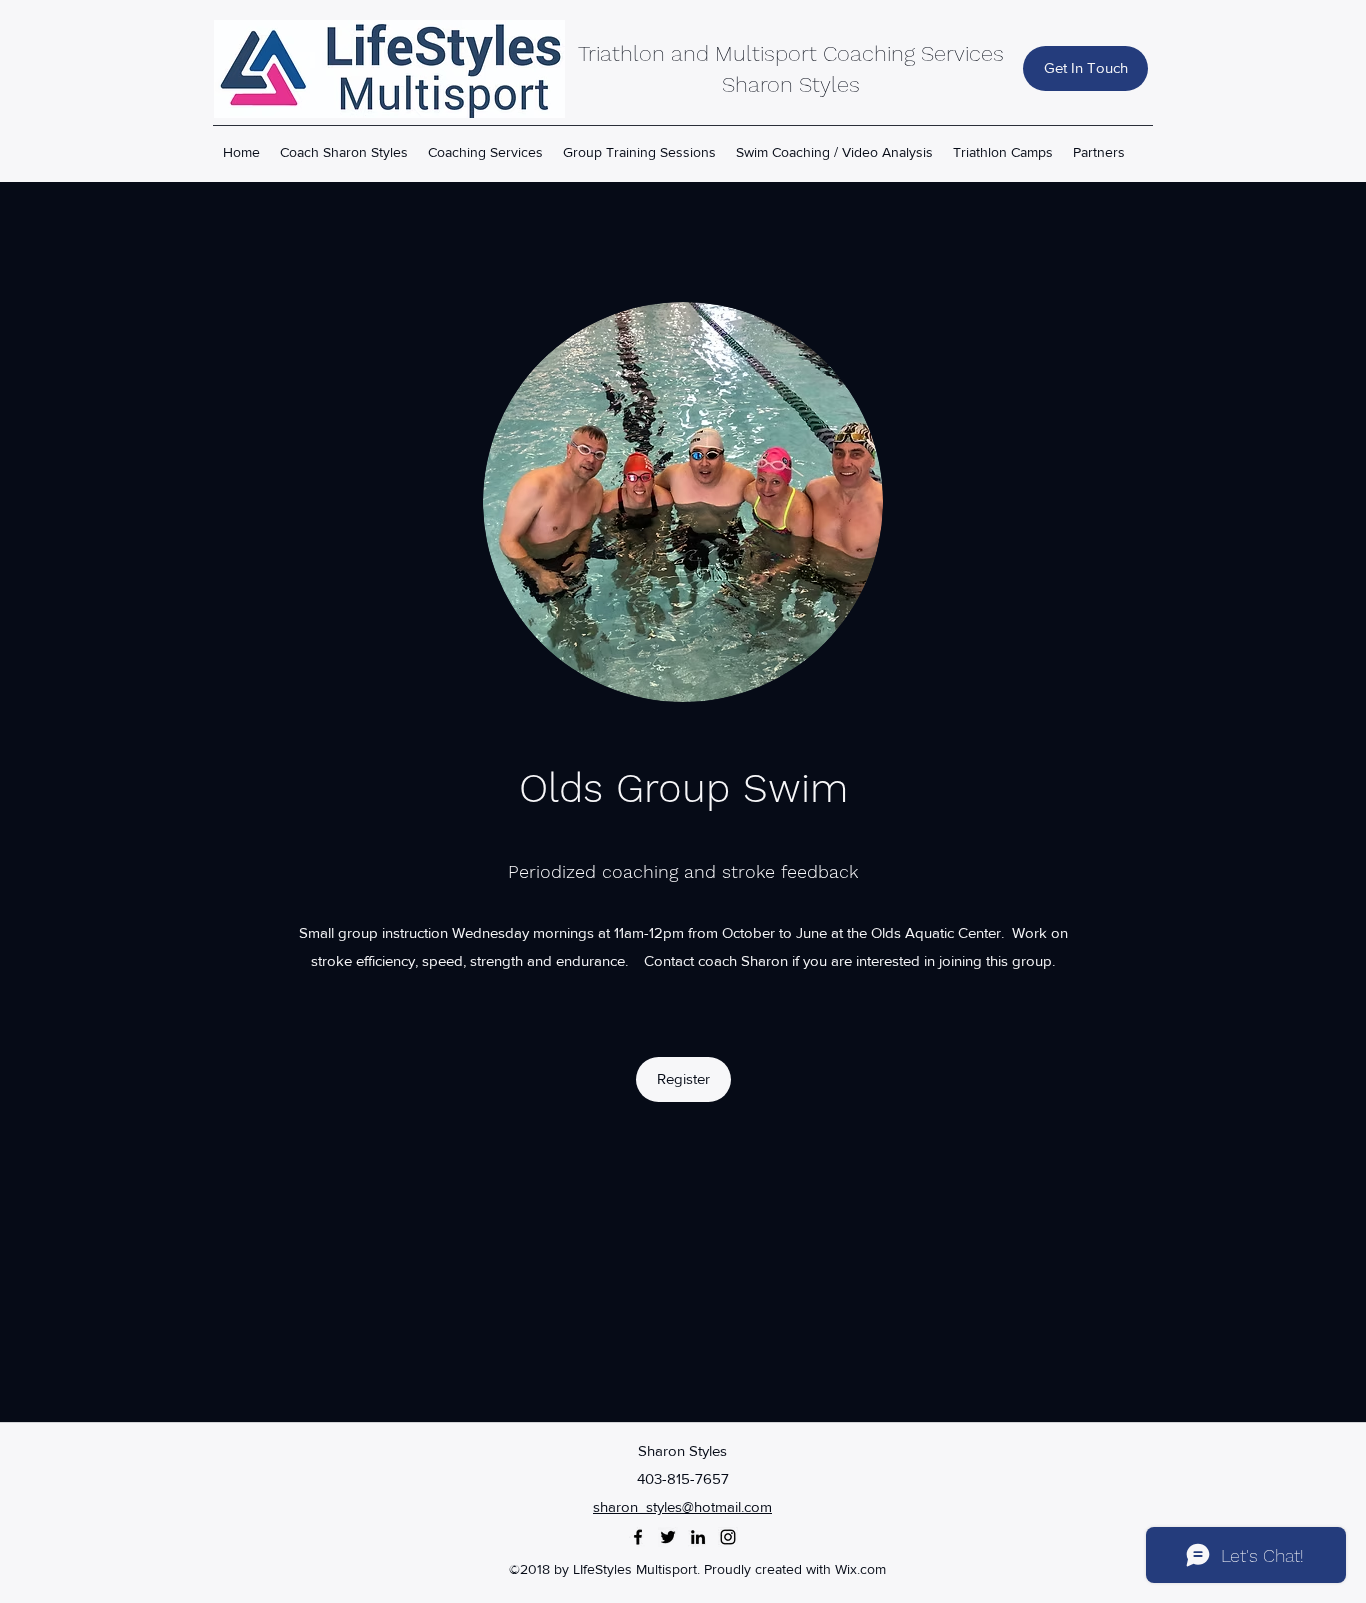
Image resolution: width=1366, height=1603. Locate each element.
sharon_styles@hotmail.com (682, 1506)
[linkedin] (698, 1537)
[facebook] (638, 1537)
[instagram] (728, 1537)
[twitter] (668, 1537)
